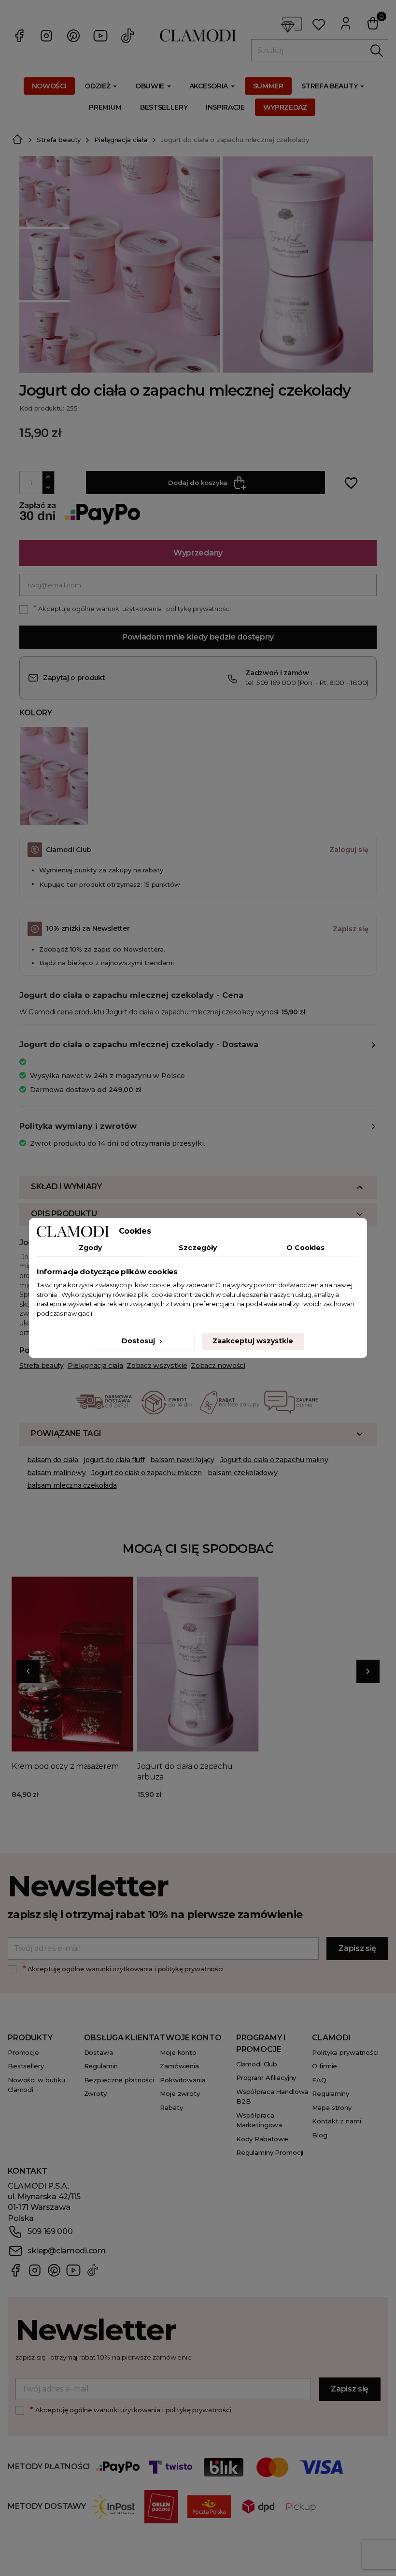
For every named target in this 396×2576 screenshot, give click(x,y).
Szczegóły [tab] (198, 1248)
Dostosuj (139, 1341)
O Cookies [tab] (305, 1248)
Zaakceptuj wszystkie (253, 1341)
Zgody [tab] (90, 1248)
